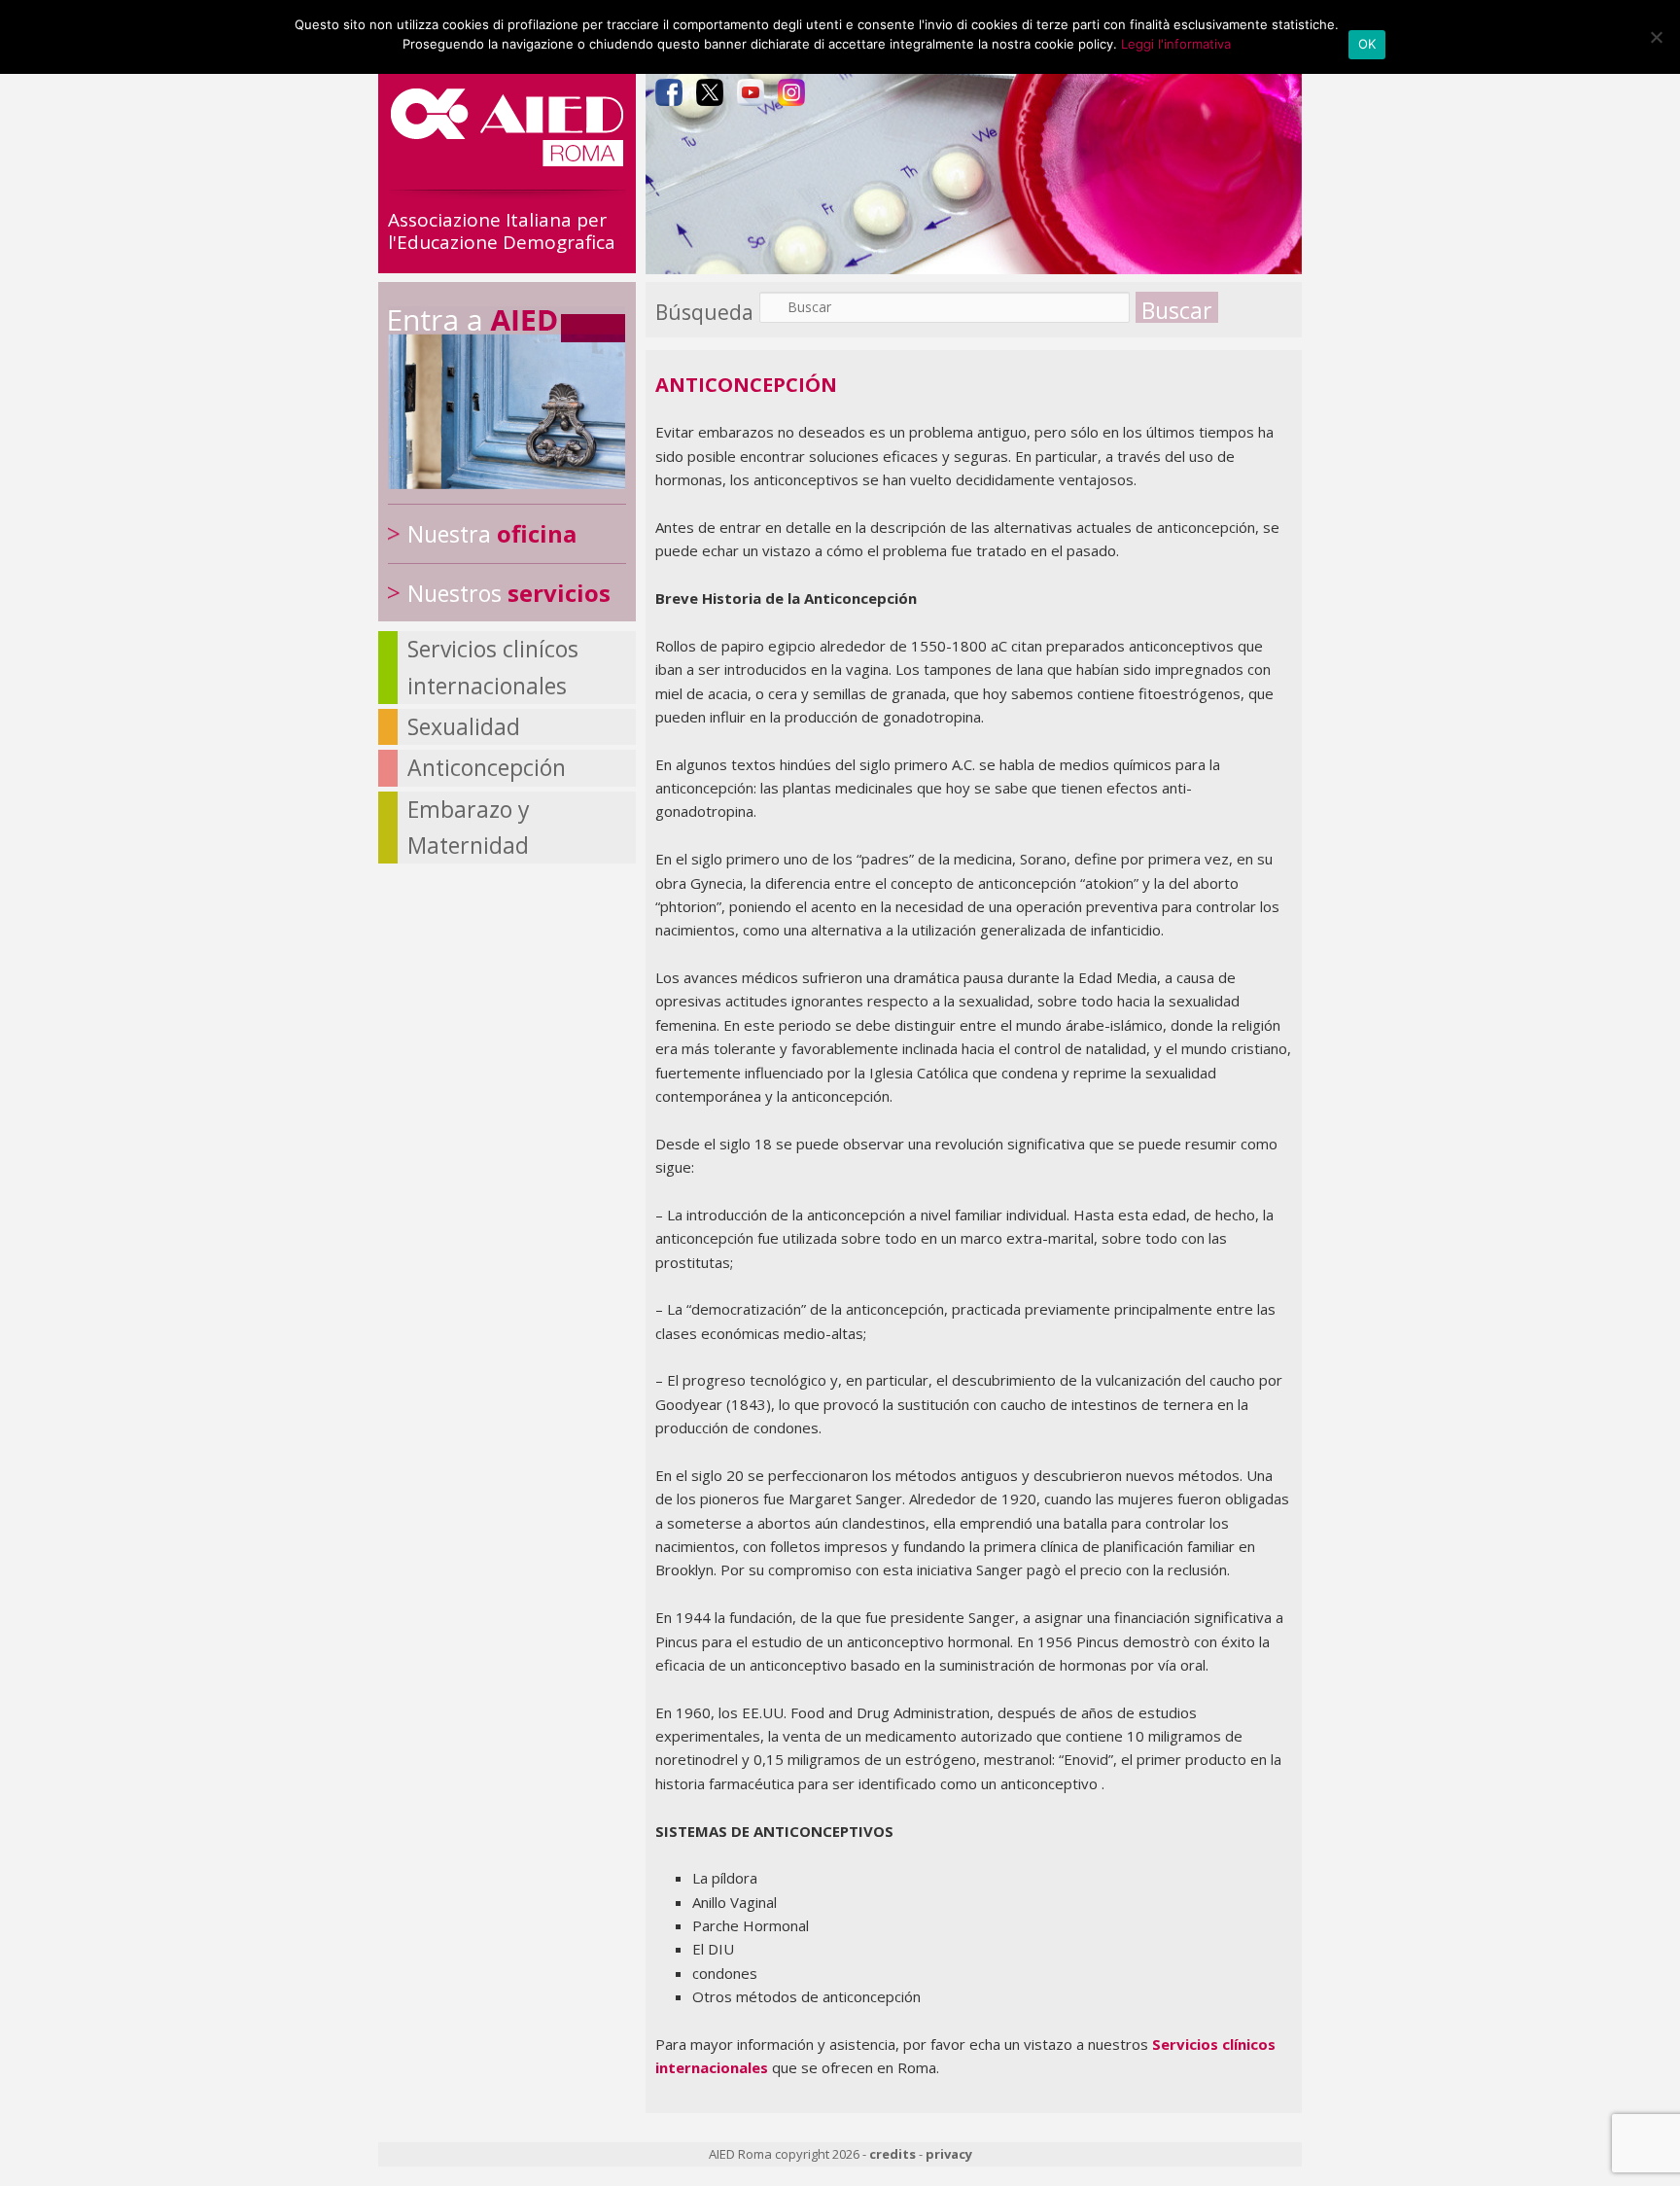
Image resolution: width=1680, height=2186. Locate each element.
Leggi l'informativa (1176, 44)
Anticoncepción (487, 767)
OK (1367, 44)
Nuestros (509, 593)
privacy (949, 2154)
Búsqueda (704, 312)
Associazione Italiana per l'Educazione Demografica (502, 231)
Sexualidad (464, 726)
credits (892, 2154)
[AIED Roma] (507, 159)
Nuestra (492, 534)
